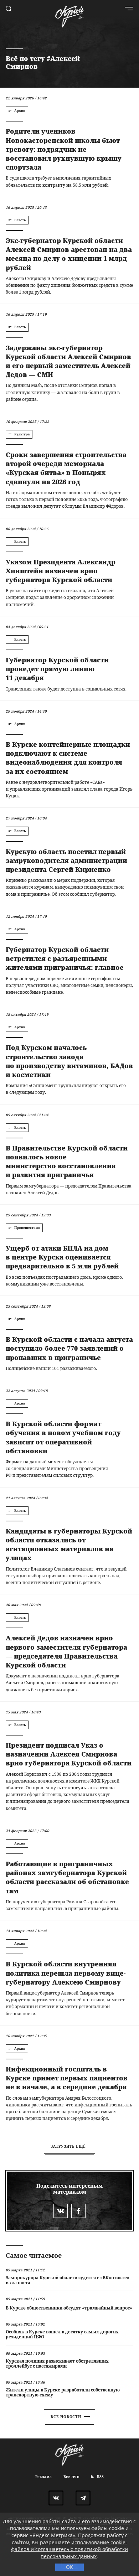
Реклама (43, 2477)
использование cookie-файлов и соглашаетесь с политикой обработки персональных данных (69, 2549)
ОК (69, 2567)
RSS (100, 2477)
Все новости (66, 2417)
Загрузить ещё (68, 2146)
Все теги (71, 2477)
